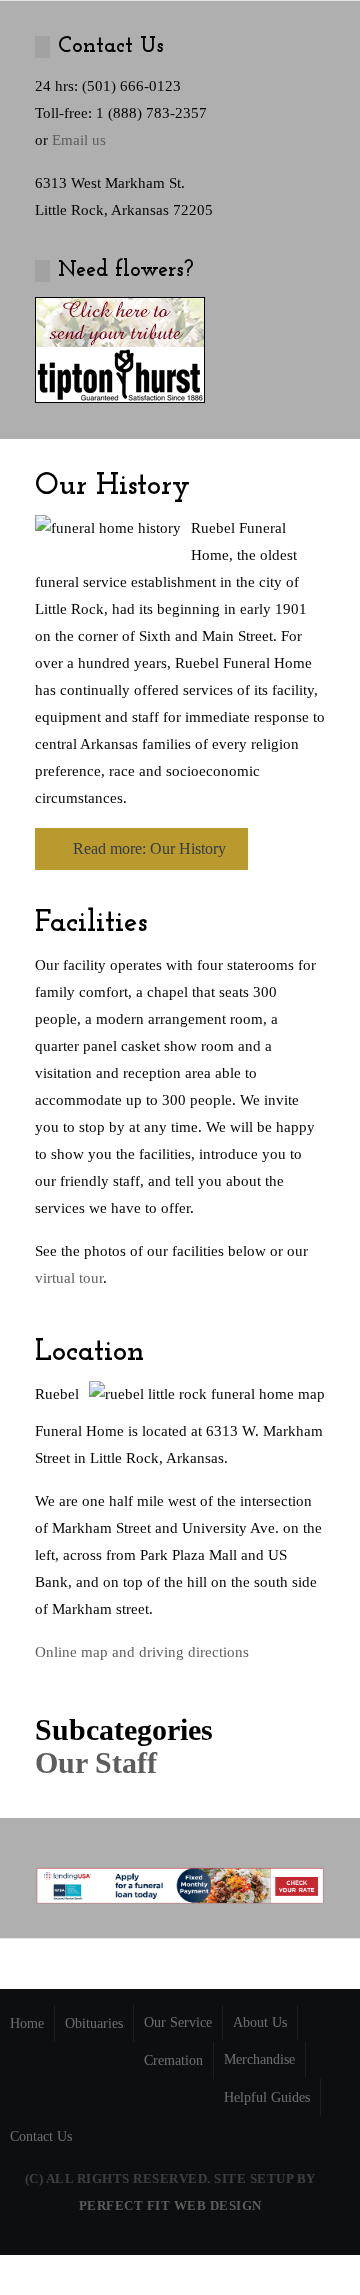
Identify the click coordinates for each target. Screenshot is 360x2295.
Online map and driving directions (142, 1652)
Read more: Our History (147, 848)
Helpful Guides (267, 2097)
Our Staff (96, 1762)
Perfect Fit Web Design (170, 2205)
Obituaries (94, 2023)
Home (27, 2023)
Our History (112, 486)
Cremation (173, 2060)
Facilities (91, 923)
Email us (79, 140)
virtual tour (69, 1278)
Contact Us (41, 2136)
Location (89, 1352)
